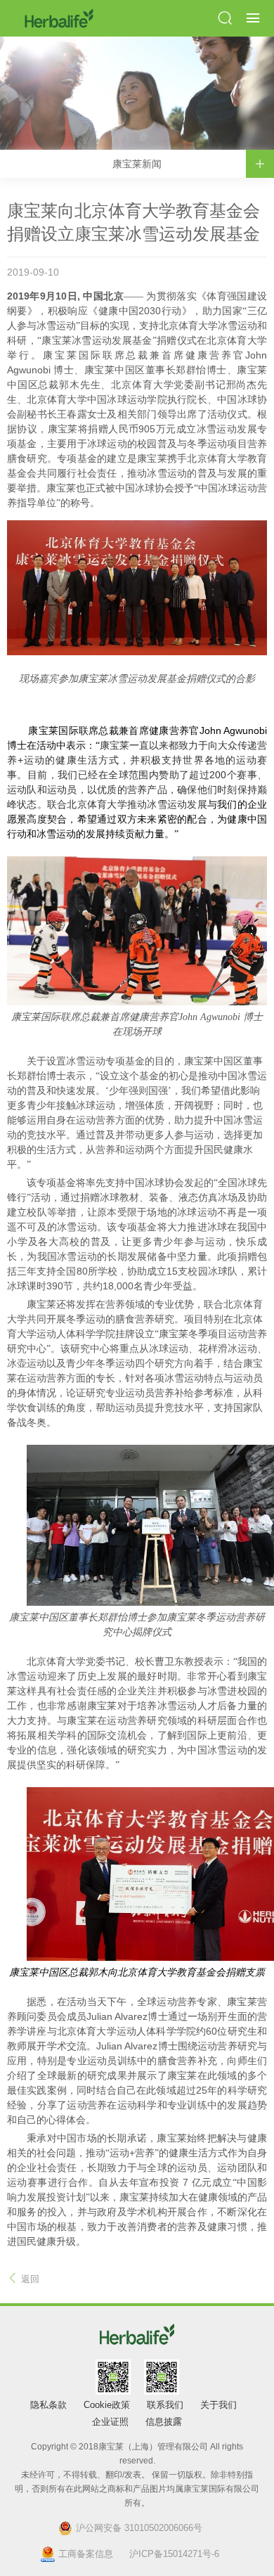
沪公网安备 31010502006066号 (139, 2528)
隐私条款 (48, 2405)
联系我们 (165, 2405)
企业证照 (110, 2422)
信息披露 (164, 2422)
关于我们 (218, 2405)
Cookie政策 (107, 2405)
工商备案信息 (86, 2554)
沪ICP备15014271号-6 (174, 2554)
